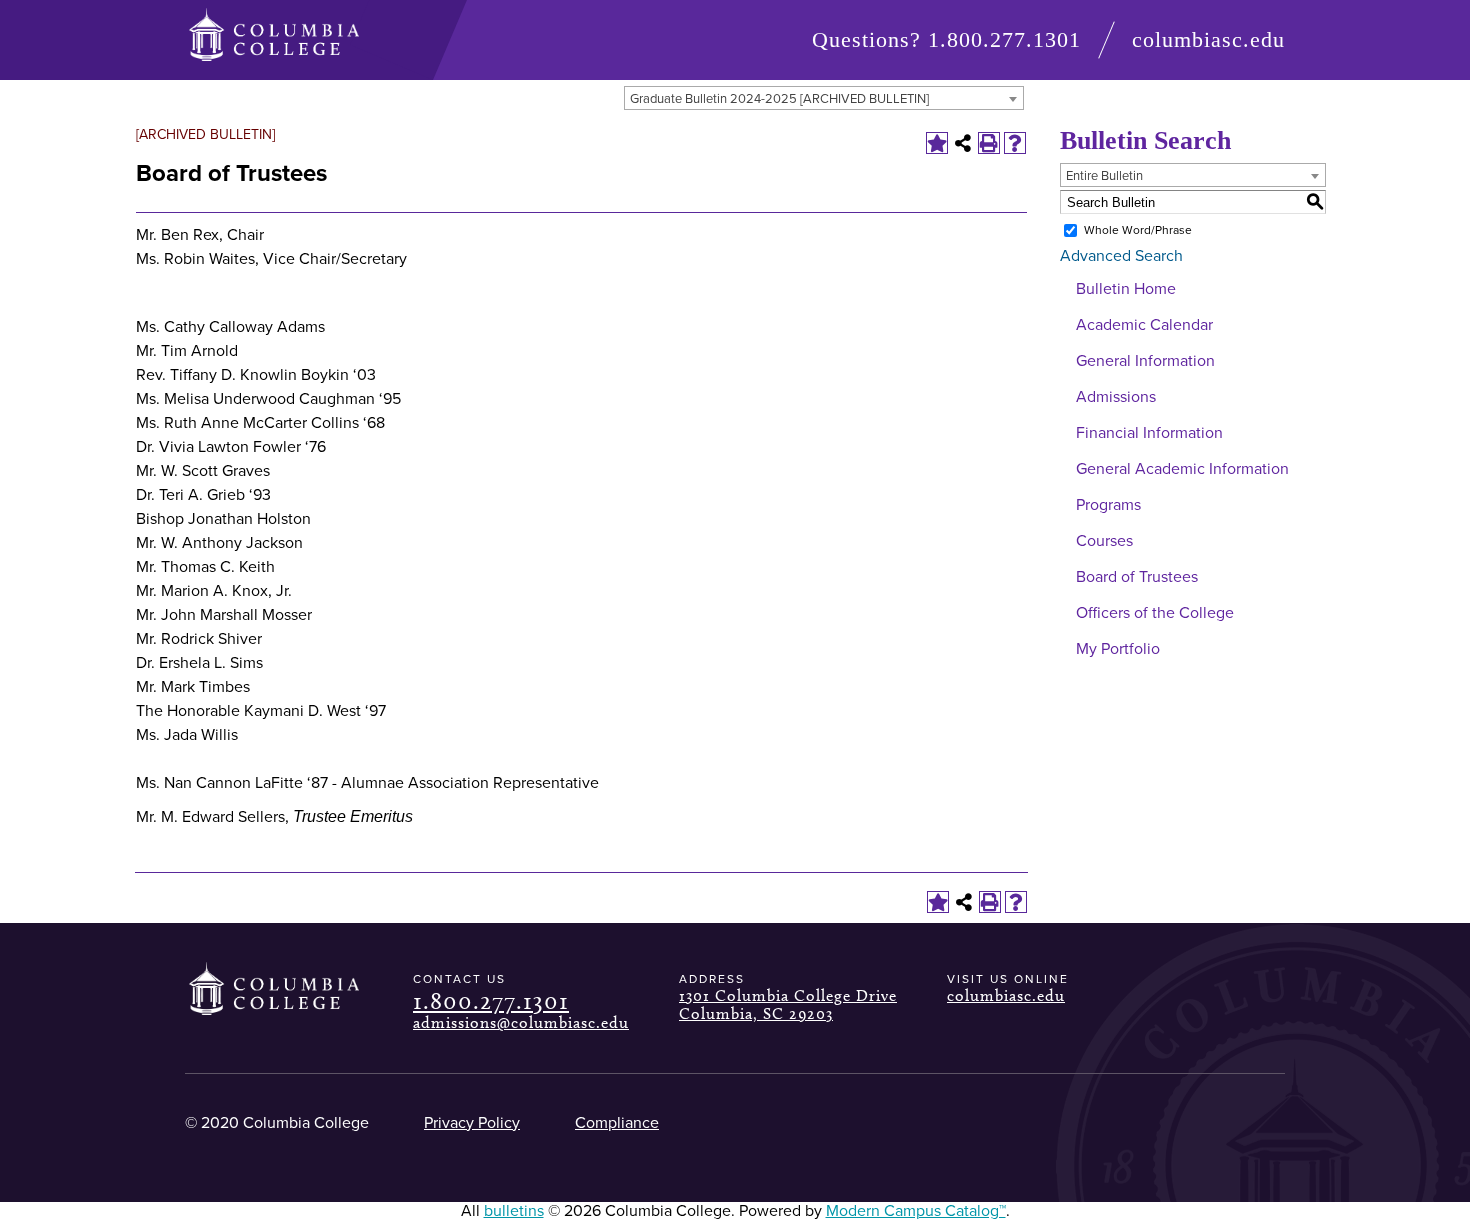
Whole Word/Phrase (1138, 230)
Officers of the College (1155, 613)
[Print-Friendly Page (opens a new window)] (989, 143)
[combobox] (824, 98)
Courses (1104, 541)
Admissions (1116, 397)
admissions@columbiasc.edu (521, 1022)
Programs (1108, 505)
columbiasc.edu (1208, 39)
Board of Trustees (1137, 577)
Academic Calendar (1144, 325)
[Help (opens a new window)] (1015, 143)
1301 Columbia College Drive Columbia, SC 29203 (788, 1004)
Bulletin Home (1126, 289)
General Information (1145, 361)
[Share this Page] (963, 143)
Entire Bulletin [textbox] (1104, 176)
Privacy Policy (472, 1123)
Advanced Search (1121, 256)
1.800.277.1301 (1004, 39)
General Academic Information (1182, 469)
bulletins (514, 1211)
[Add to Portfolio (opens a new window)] (937, 143)
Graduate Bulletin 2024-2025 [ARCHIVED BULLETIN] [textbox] (779, 99)
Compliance (617, 1123)
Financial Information (1149, 433)
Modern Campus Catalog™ (916, 1211)
